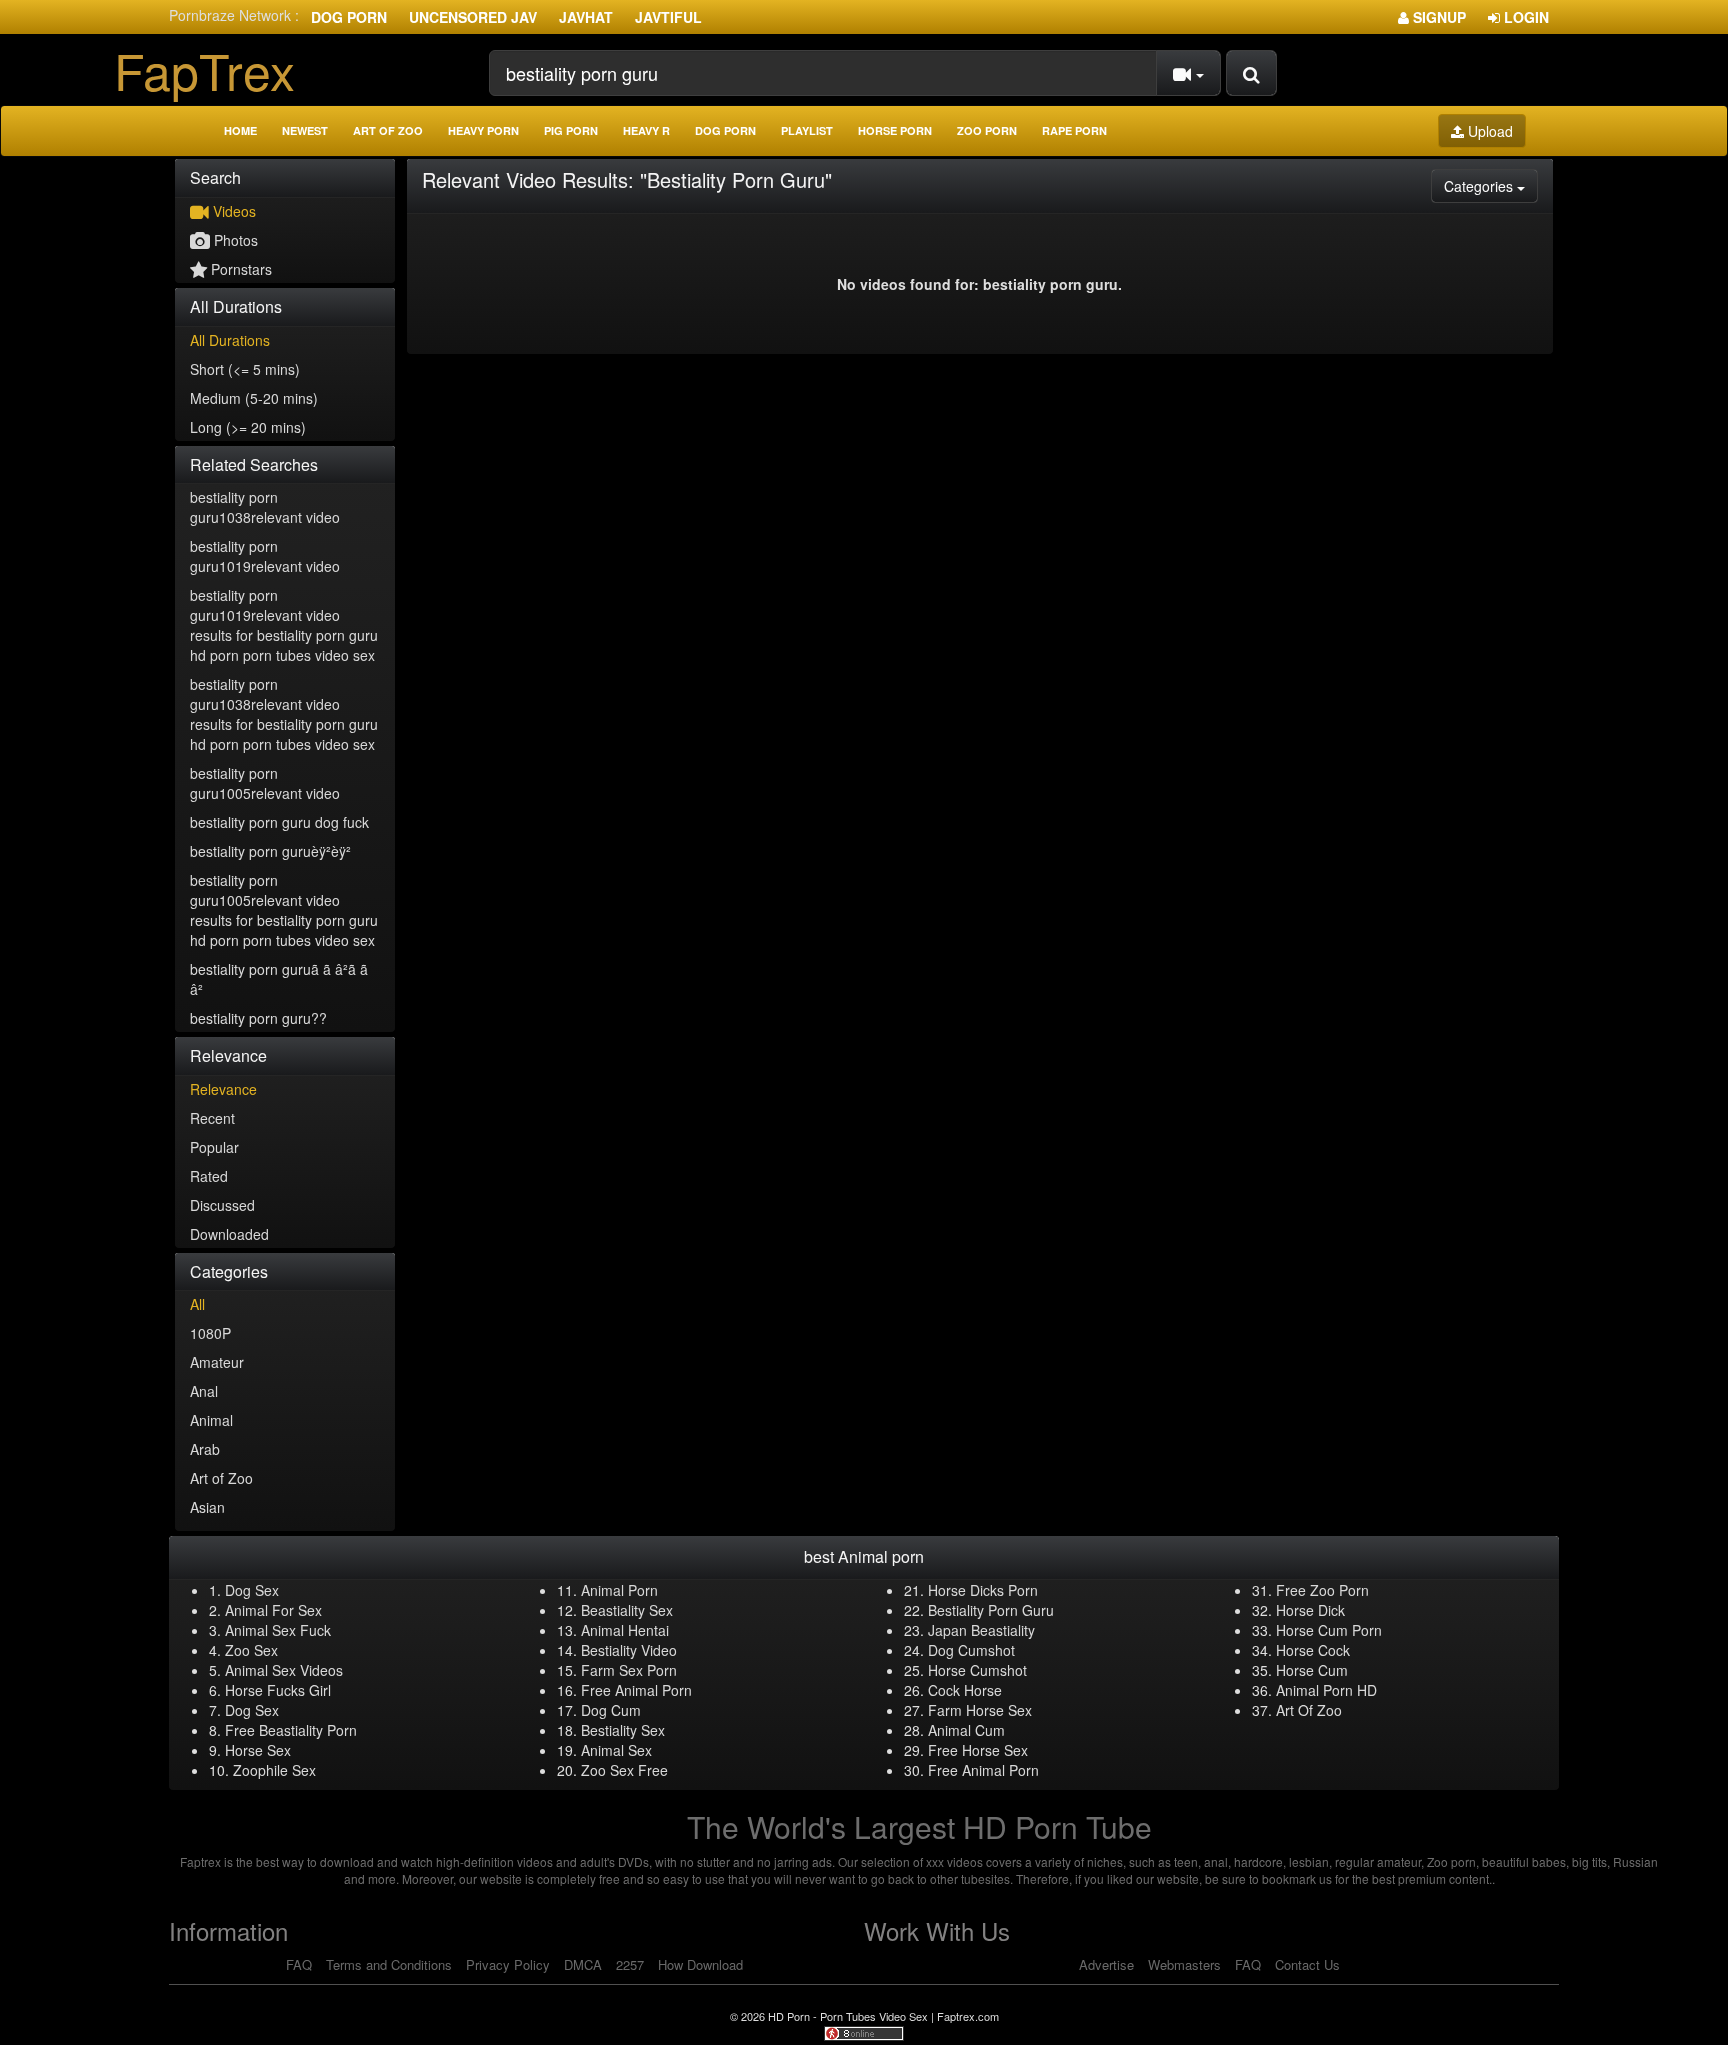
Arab (205, 1449)
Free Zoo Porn (1322, 1590)
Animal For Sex (273, 1610)
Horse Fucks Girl (278, 1690)
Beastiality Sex (627, 1610)
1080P (210, 1333)
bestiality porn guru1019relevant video (265, 556)
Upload (1488, 131)
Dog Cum (611, 1710)
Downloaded (229, 1234)
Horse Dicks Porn (983, 1590)
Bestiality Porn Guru (991, 1610)
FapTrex (204, 69)
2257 (630, 1964)
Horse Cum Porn (1329, 1630)
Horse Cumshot (977, 1670)
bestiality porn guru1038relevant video (265, 507)
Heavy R (646, 130)
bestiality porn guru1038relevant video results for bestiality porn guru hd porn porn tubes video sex (284, 714)
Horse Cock (1313, 1650)
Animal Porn (619, 1590)
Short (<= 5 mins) (245, 369)
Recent (212, 1118)
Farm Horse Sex (980, 1710)
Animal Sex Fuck (278, 1630)
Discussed (222, 1205)
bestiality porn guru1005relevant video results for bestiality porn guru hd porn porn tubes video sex (284, 910)
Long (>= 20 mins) (248, 427)
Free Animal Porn (636, 1690)
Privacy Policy (508, 1964)
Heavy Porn (483, 130)
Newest (305, 130)
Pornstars (239, 269)
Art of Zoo (388, 130)
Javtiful (668, 17)
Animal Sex (616, 1750)
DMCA (583, 1964)
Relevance (223, 1089)
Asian (207, 1507)
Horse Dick (1310, 1610)
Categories (1491, 185)
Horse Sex (258, 1750)
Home (240, 130)
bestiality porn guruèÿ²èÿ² (270, 851)
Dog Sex (252, 1590)
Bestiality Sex (623, 1730)
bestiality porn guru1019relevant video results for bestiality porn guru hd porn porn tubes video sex (284, 625)
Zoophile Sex (274, 1770)
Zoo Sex (251, 1650)
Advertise (1106, 1964)
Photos (234, 240)
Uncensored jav (473, 17)
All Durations (230, 340)
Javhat (586, 17)
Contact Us (1307, 1964)
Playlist (807, 130)
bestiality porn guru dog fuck (279, 822)
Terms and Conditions (389, 1964)
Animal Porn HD (1326, 1690)
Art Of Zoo (1309, 1710)
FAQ (299, 1964)
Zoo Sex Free (624, 1770)
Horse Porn (895, 130)
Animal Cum (966, 1730)
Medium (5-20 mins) (254, 398)
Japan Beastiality (981, 1630)
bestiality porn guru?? (258, 1018)
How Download (700, 1964)
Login (1524, 17)
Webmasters (1184, 1964)
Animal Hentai (625, 1630)
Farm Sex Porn (629, 1670)
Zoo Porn (987, 130)
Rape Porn (1074, 130)
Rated (209, 1176)
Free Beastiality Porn (291, 1730)
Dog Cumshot (971, 1650)
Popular (214, 1147)
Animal (211, 1420)
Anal (204, 1391)
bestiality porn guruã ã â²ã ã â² (279, 979)
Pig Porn (571, 130)
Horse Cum (1312, 1670)
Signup (1437, 17)
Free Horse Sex (978, 1750)
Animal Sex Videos (284, 1670)
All (197, 1304)
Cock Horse (965, 1690)
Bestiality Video (629, 1650)
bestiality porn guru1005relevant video (265, 783)
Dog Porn (349, 17)
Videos (232, 211)
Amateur (217, 1362)
